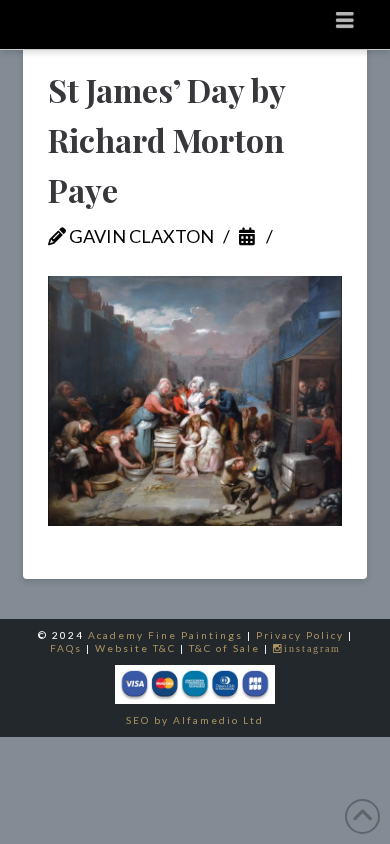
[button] (345, 19)
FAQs (66, 648)
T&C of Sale (224, 648)
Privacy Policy (300, 635)
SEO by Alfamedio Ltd (195, 720)
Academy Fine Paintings (165, 635)
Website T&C (135, 648)
